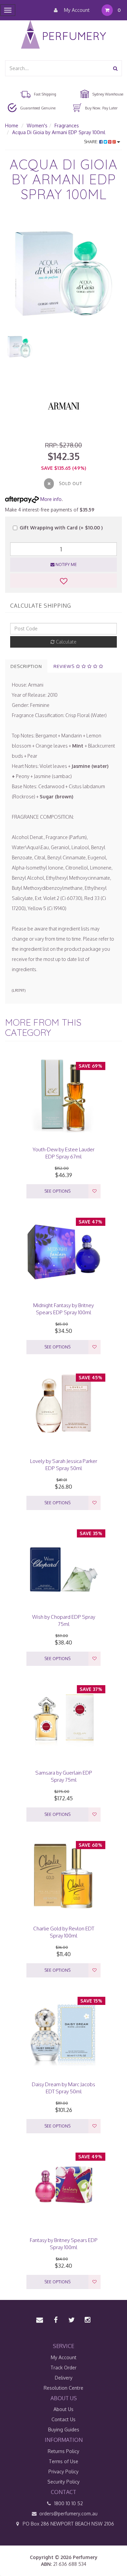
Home (12, 125)
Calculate (66, 642)
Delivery (64, 2378)
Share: (92, 142)
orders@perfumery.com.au (68, 2514)
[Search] (115, 68)
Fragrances (67, 125)
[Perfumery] (63, 35)
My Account (76, 10)
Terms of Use (63, 2461)
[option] (63, 274)
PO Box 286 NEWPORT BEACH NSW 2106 (68, 2524)
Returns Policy (63, 2451)
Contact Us (63, 2419)
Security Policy (63, 2482)
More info (50, 499)
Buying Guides (64, 2430)
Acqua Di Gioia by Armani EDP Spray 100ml (59, 132)
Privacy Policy (63, 2472)
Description (26, 666)
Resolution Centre (63, 2388)
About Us (63, 2409)
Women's (37, 125)
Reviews (65, 666)
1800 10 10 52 (68, 2503)
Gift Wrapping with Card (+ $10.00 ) (61, 528)
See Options (57, 1191)
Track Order (63, 2368)
